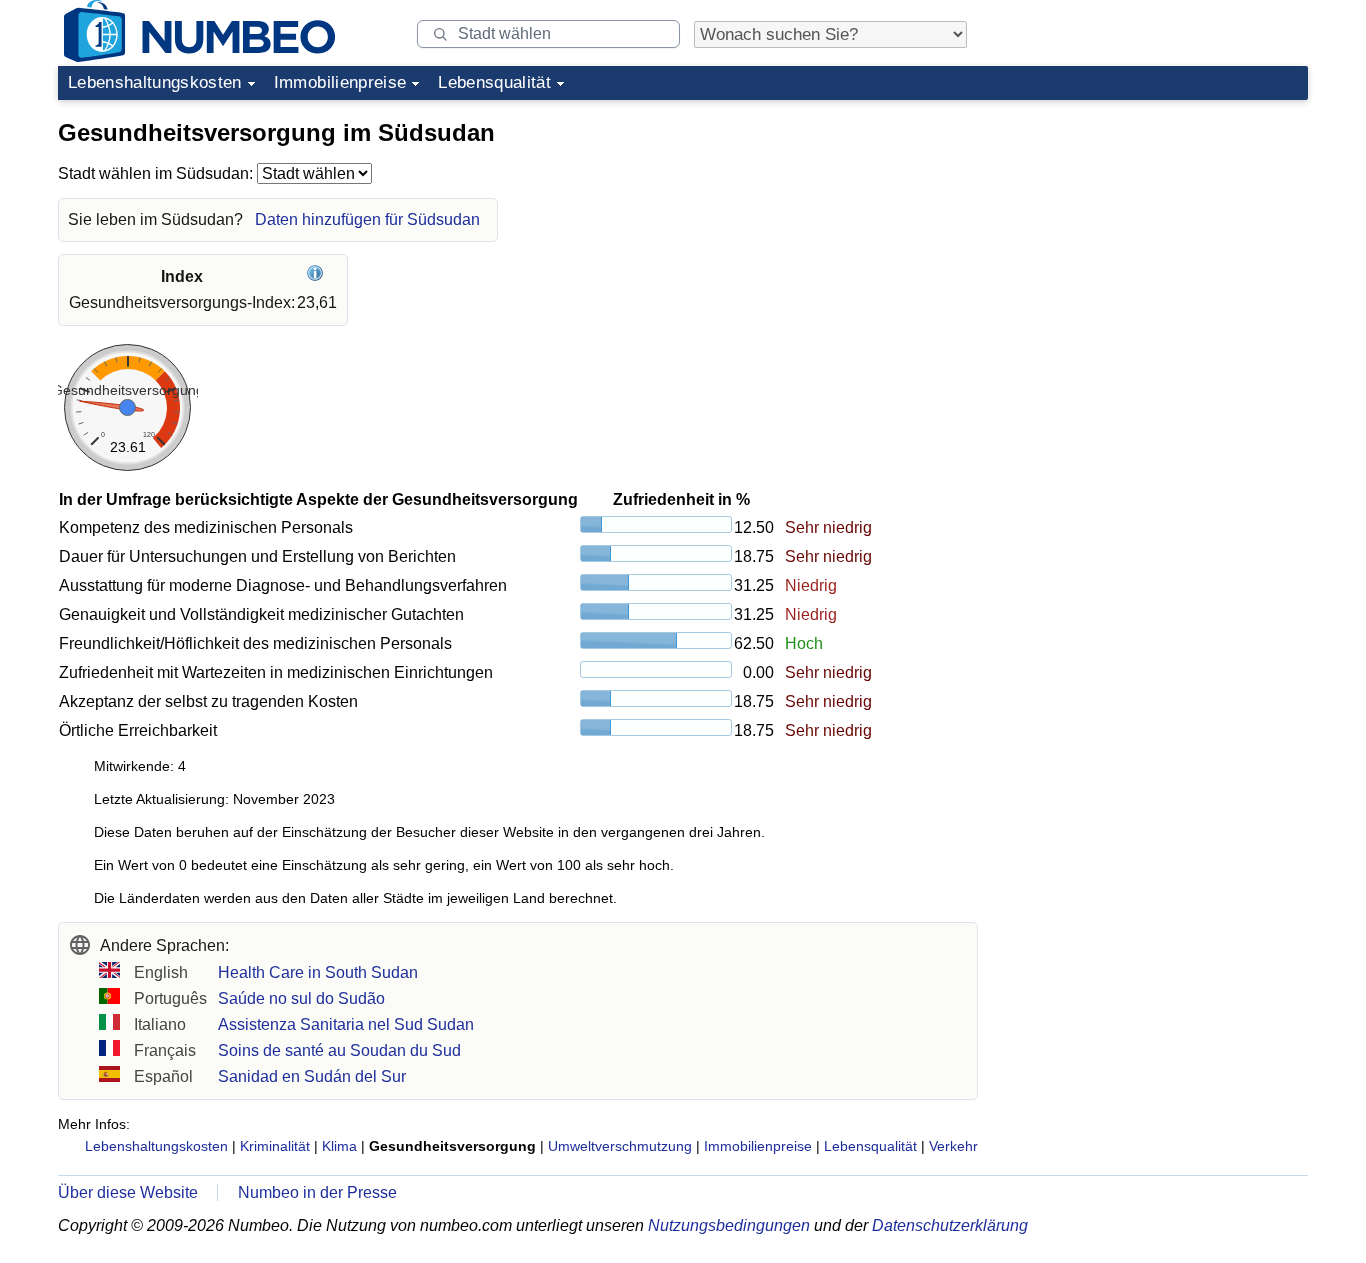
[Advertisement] (1158, 234)
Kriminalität (275, 1146)
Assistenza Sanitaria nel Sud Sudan (346, 1024)
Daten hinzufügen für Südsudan (367, 219)
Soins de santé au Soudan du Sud (339, 1050)
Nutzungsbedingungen (729, 1225)
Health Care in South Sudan (318, 972)
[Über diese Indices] (317, 276)
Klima (339, 1146)
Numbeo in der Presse (317, 1192)
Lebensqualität (494, 82)
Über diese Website (128, 1192)
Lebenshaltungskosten (155, 82)
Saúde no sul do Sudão (301, 998)
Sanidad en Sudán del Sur (312, 1076)
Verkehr (953, 1146)
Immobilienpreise (340, 82)
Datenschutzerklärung (950, 1225)
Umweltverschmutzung (620, 1146)
